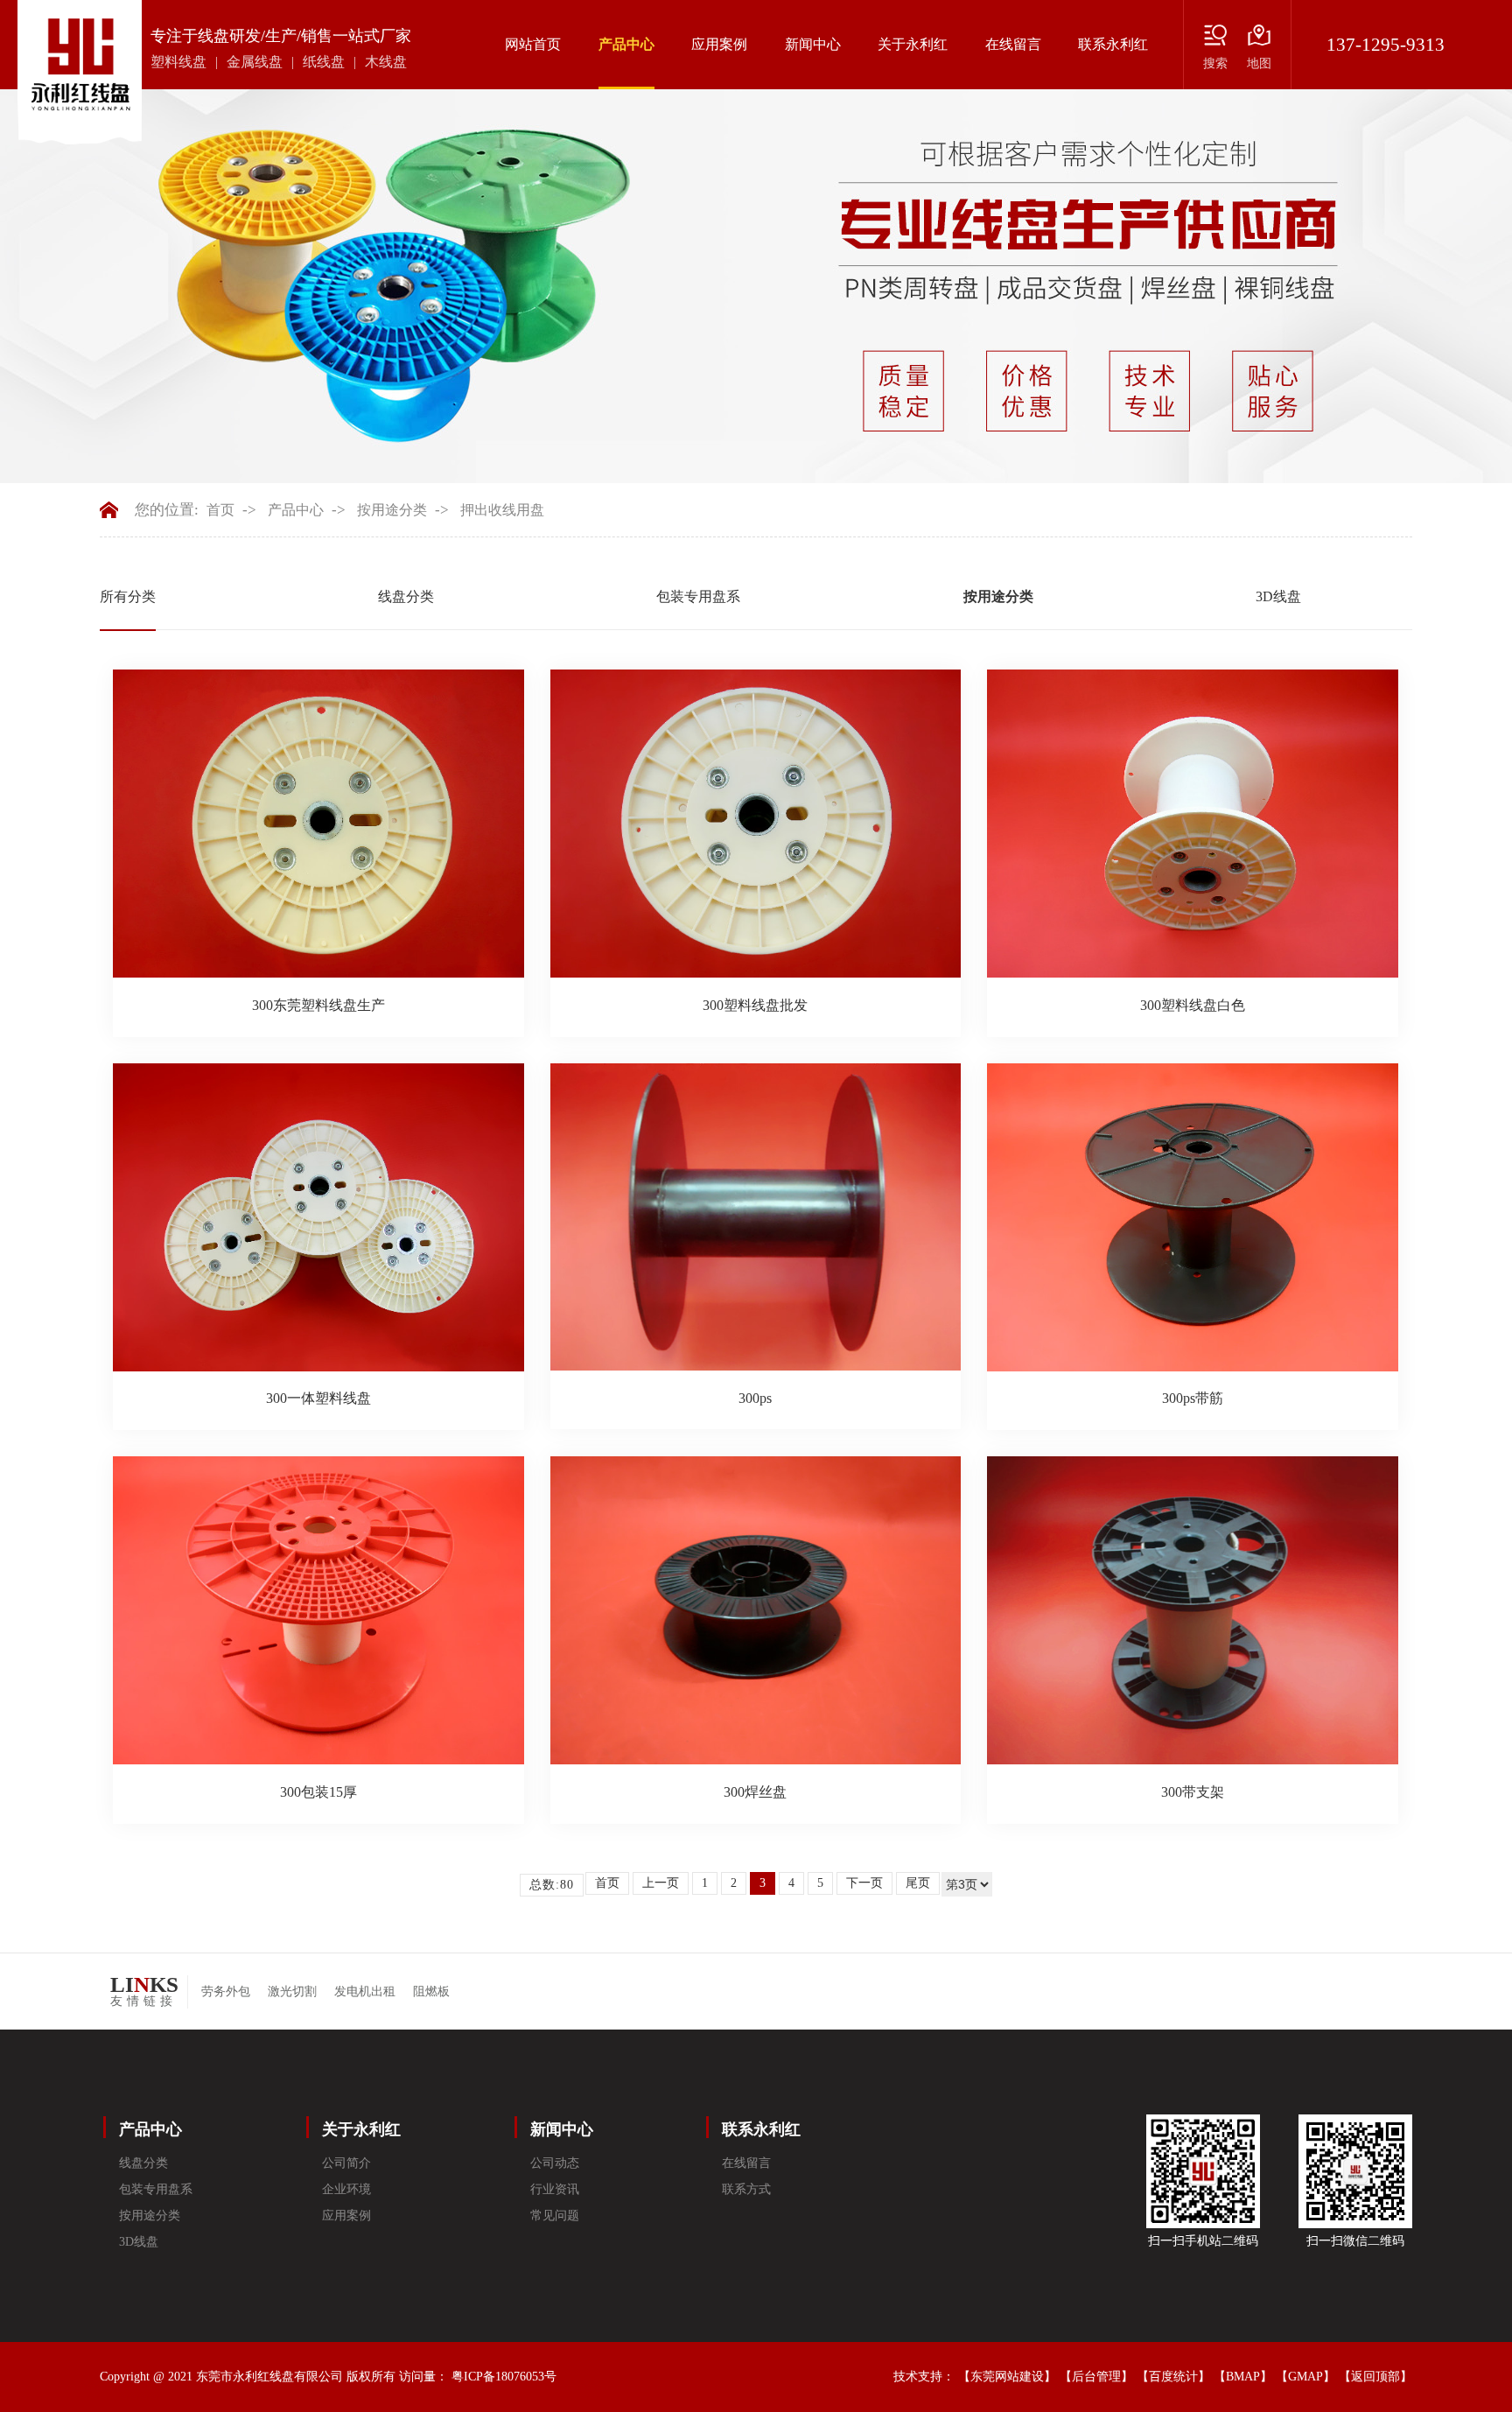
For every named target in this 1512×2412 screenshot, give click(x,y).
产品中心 (626, 44)
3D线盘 (1278, 596)
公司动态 (555, 2163)
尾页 (918, 1883)
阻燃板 (431, 1991)
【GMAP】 (1305, 2377)
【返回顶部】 (1375, 2377)
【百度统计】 (1173, 2377)
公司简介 (346, 2163)
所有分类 (128, 596)
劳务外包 (226, 1991)
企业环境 (346, 2189)
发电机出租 (365, 1991)
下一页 (864, 1883)
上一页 (661, 1883)
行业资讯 (555, 2189)
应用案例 (719, 44)
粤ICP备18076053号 (504, 2377)
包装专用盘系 (698, 596)
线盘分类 (406, 596)
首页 (220, 510)
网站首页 (533, 44)
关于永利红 (913, 44)
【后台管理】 (1096, 2377)
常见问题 (555, 2216)
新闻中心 (813, 44)
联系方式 (746, 2189)
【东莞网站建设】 (1007, 2377)
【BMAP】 (1243, 2377)
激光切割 (292, 1991)
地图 (1259, 63)
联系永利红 (1113, 44)
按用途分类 (392, 510)
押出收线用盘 (502, 510)
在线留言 (1013, 44)
